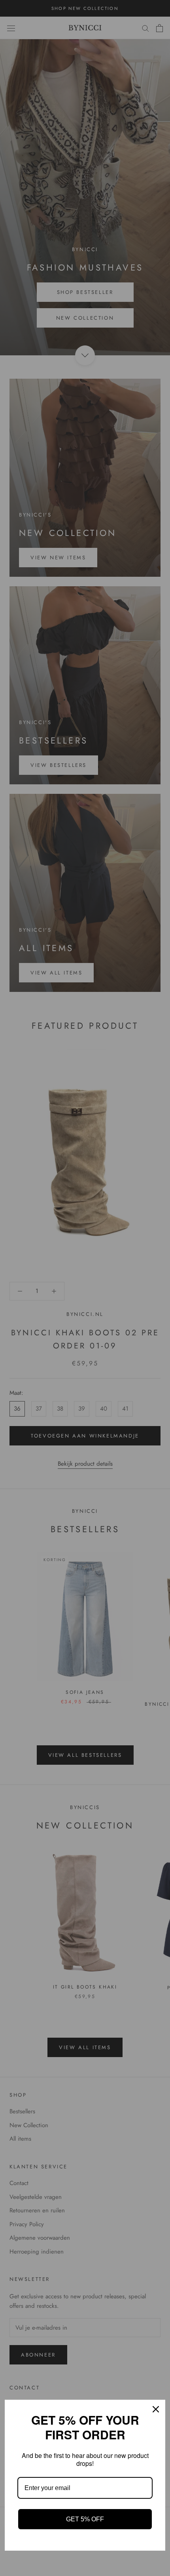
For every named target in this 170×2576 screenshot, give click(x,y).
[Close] (156, 2409)
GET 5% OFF (85, 2519)
